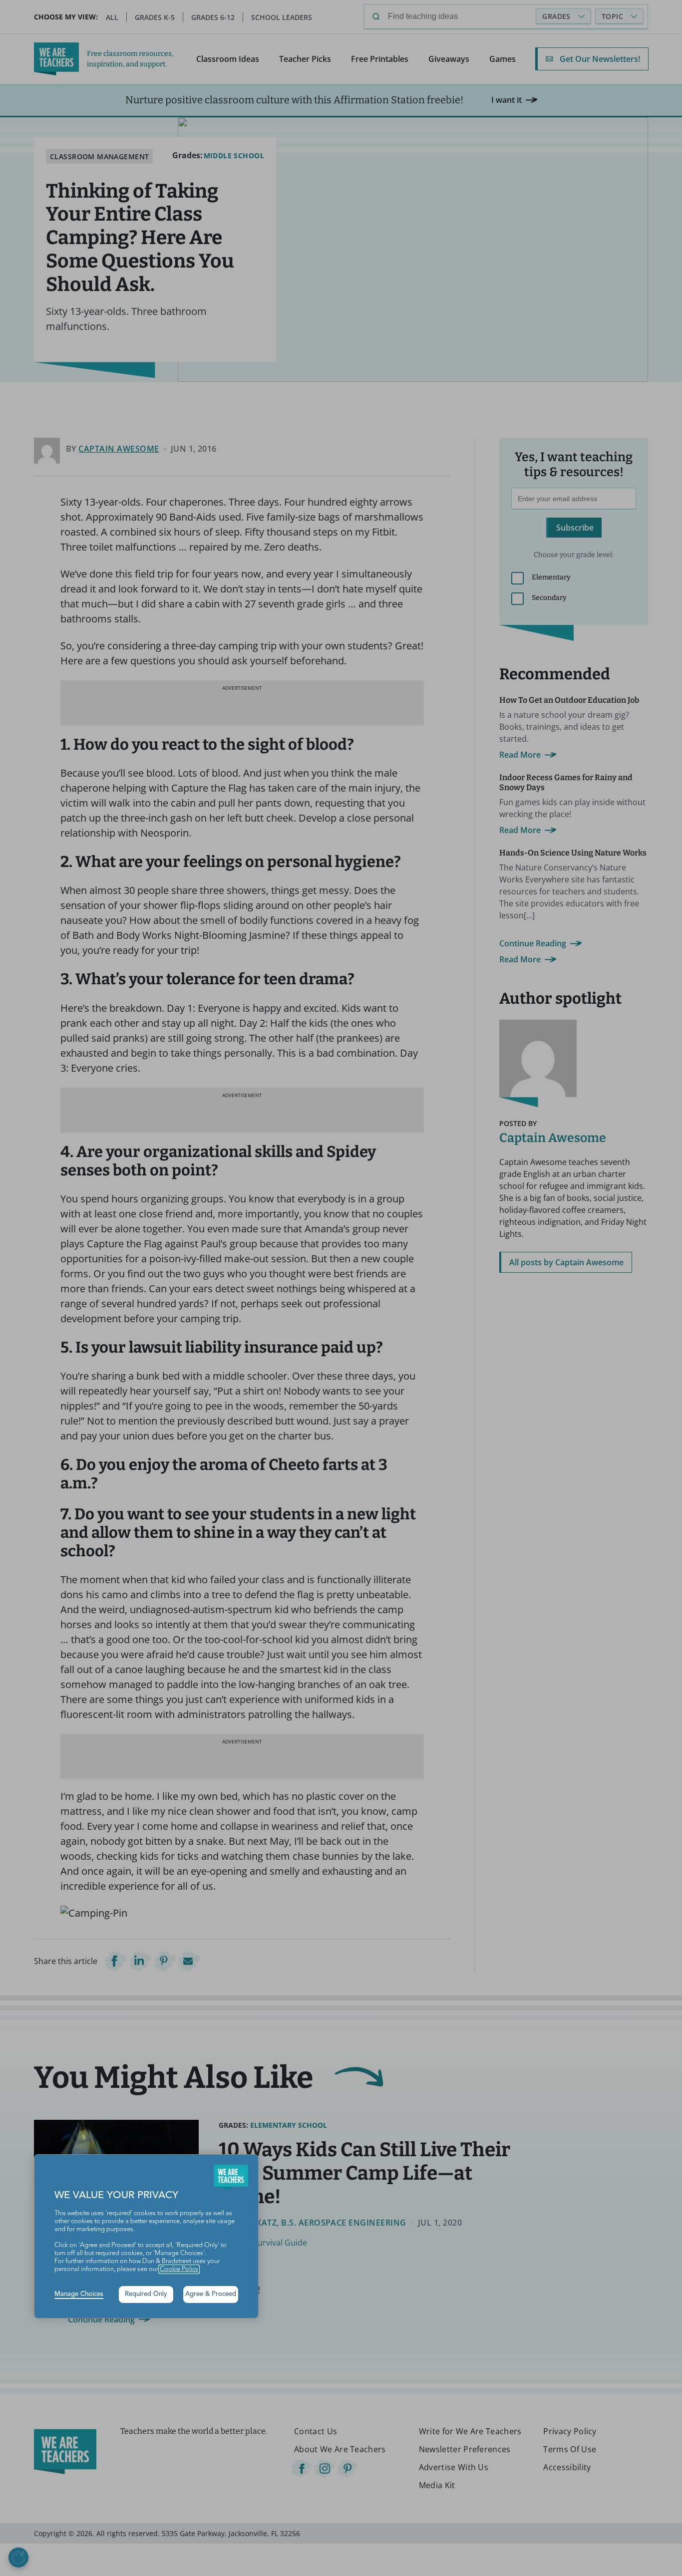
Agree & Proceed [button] (211, 2294)
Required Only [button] (146, 2294)
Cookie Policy (179, 2269)
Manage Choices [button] (79, 2294)
